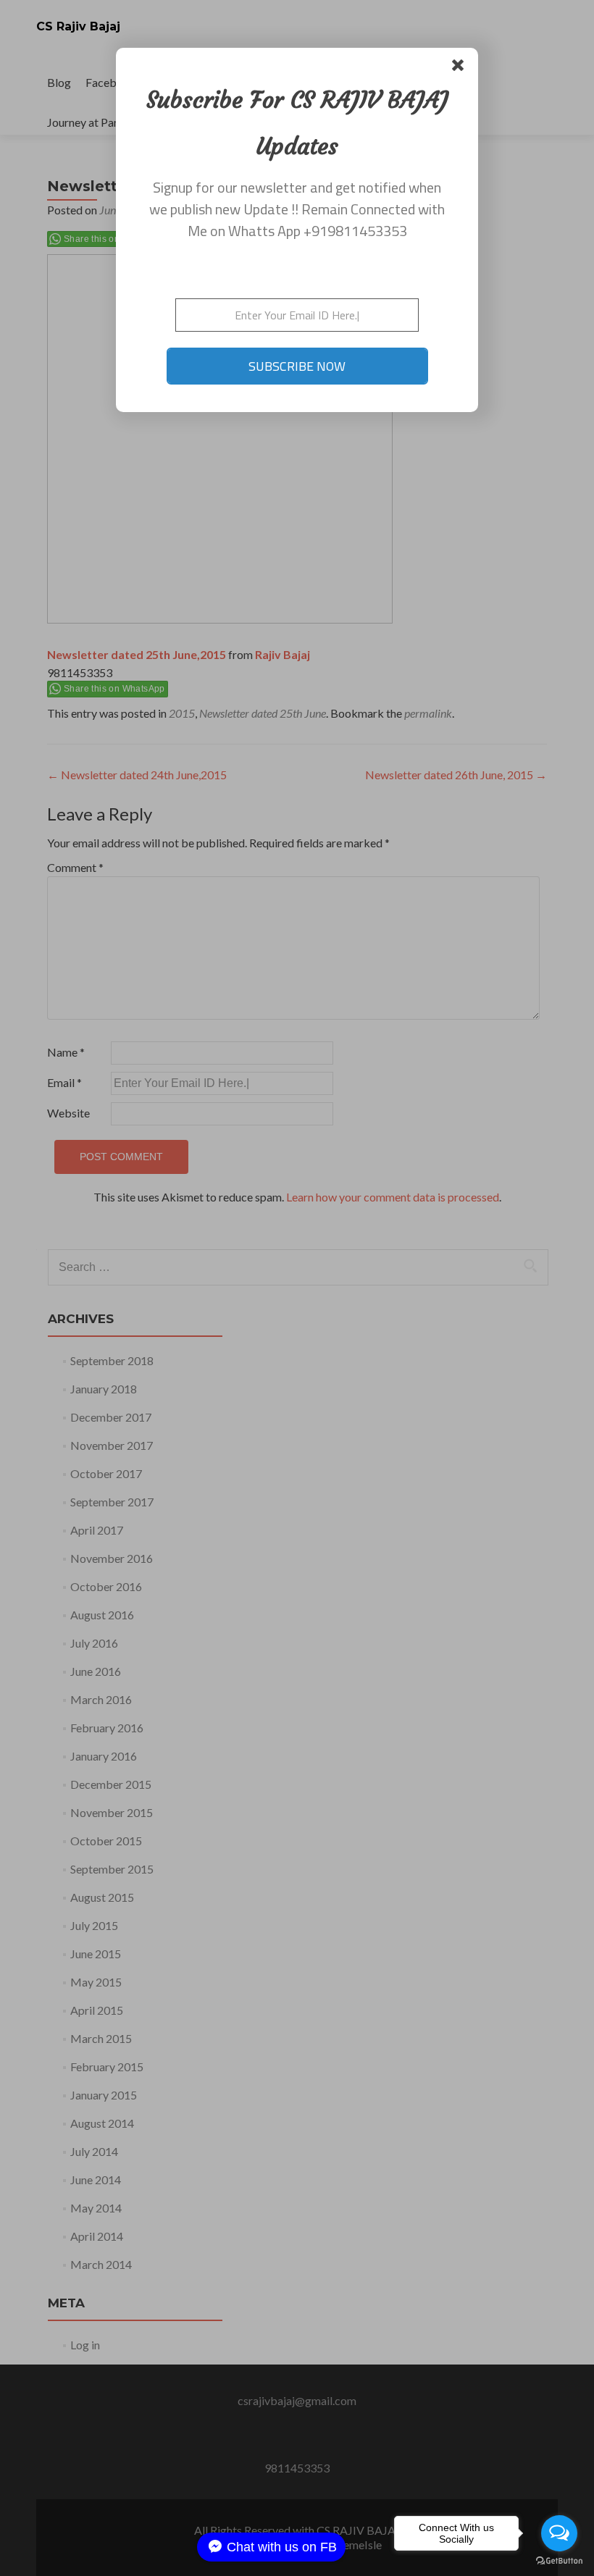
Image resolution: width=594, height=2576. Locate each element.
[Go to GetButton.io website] (559, 2561)
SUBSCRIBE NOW (297, 366)
